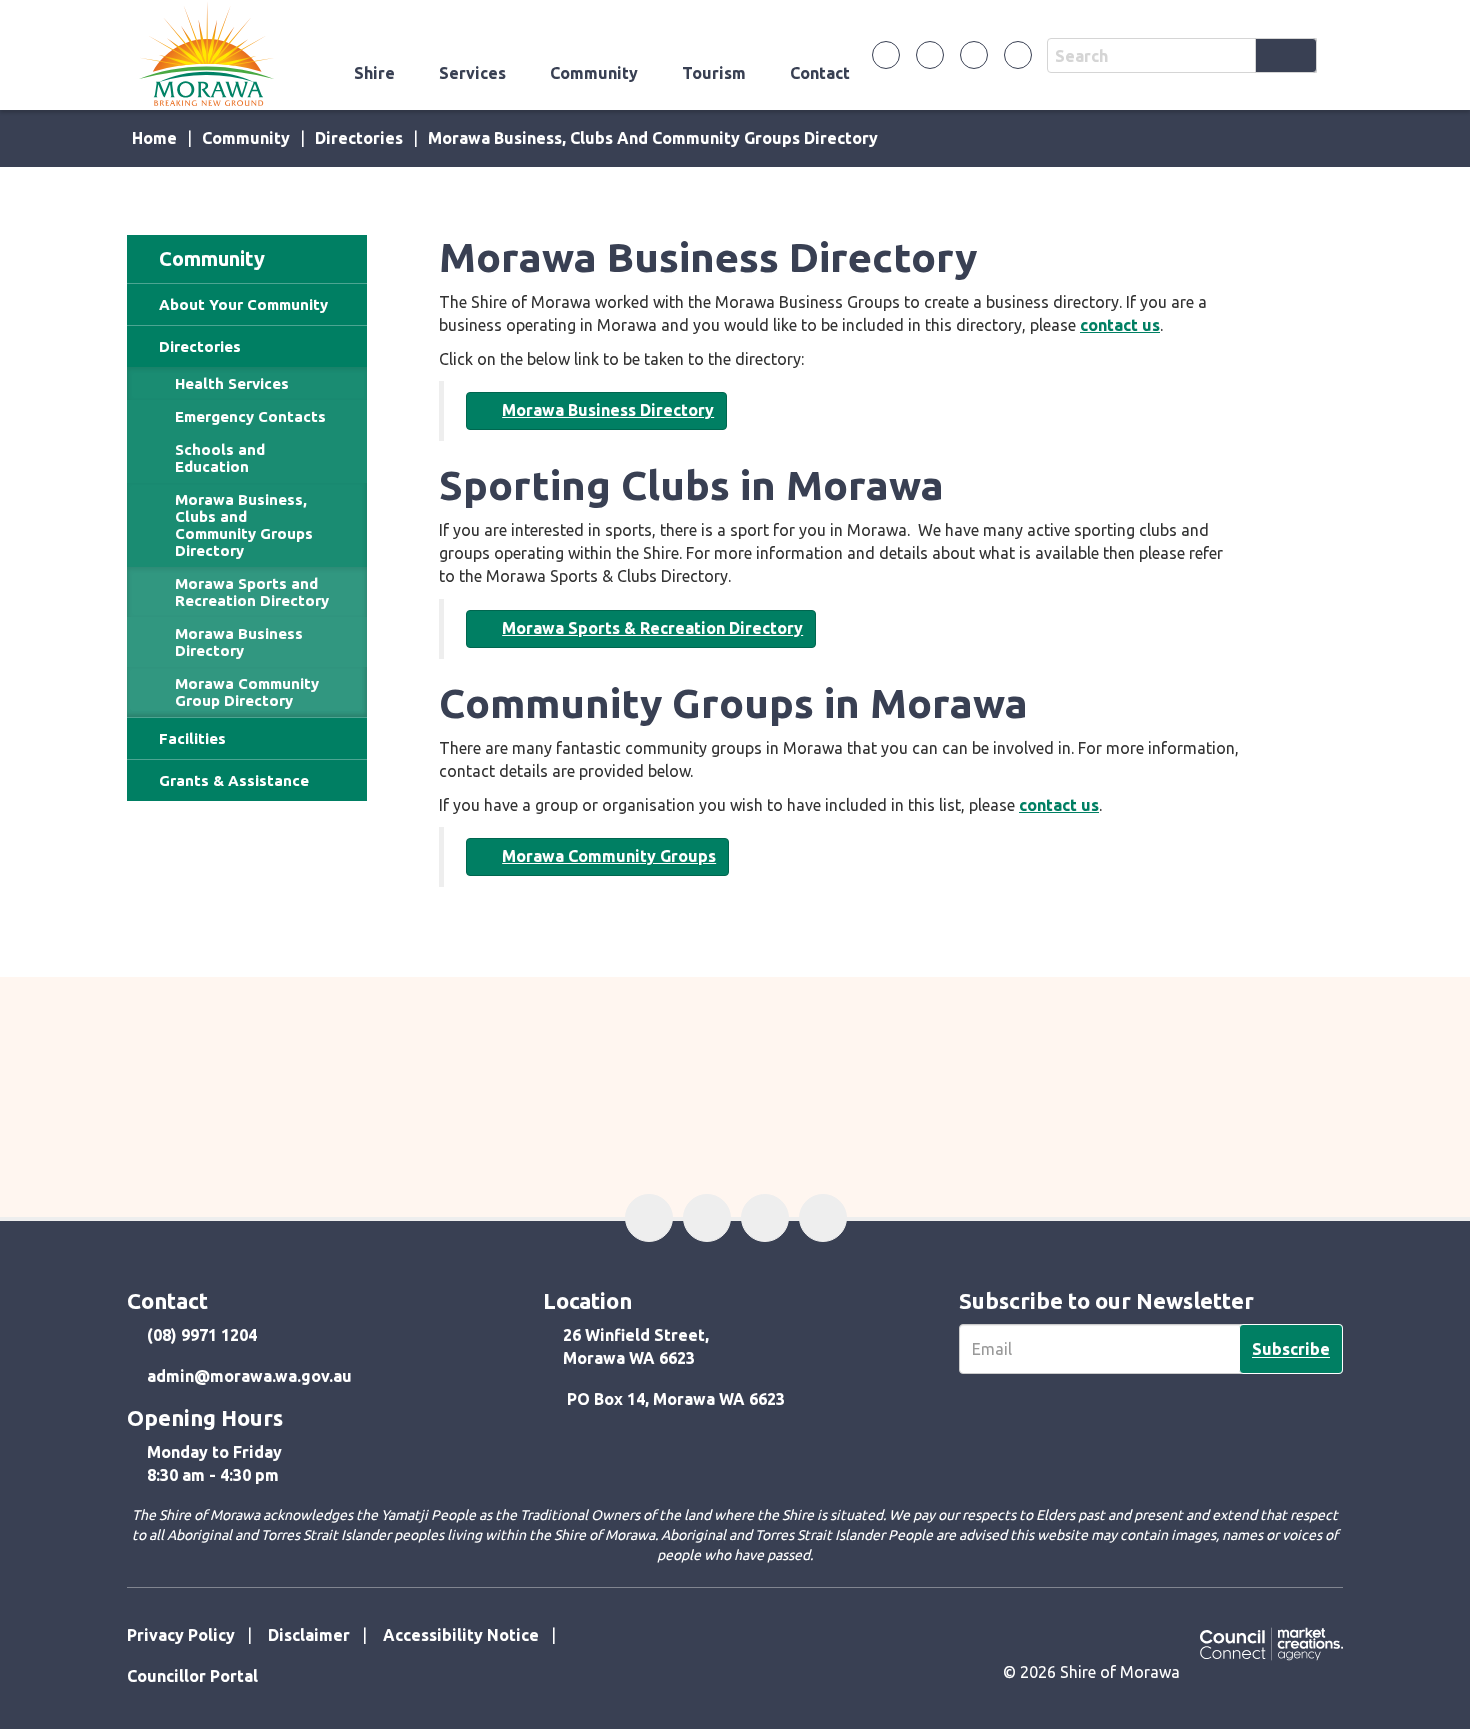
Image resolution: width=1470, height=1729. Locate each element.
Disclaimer (309, 1635)
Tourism (714, 73)
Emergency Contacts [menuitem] (250, 416)
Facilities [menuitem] (192, 738)
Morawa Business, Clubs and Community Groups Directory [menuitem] (244, 525)
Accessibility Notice (461, 1635)
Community (594, 73)
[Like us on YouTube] (1018, 55)
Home (154, 138)
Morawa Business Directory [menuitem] (239, 642)
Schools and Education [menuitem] (220, 458)
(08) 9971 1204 (202, 1335)
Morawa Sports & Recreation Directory (652, 628)
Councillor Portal (192, 1676)
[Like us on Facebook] (886, 55)
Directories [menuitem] (200, 346)
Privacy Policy (181, 1635)
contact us (1120, 325)
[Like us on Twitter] (930, 55)
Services (472, 73)
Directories (359, 138)
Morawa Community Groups (609, 856)
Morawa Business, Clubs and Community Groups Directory (653, 138)
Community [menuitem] (212, 258)
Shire (374, 73)
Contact (820, 73)
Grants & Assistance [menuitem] (234, 780)
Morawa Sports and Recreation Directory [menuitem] (252, 592)
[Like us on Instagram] (974, 55)
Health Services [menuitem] (232, 383)
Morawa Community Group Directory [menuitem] (247, 692)
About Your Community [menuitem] (243, 304)
